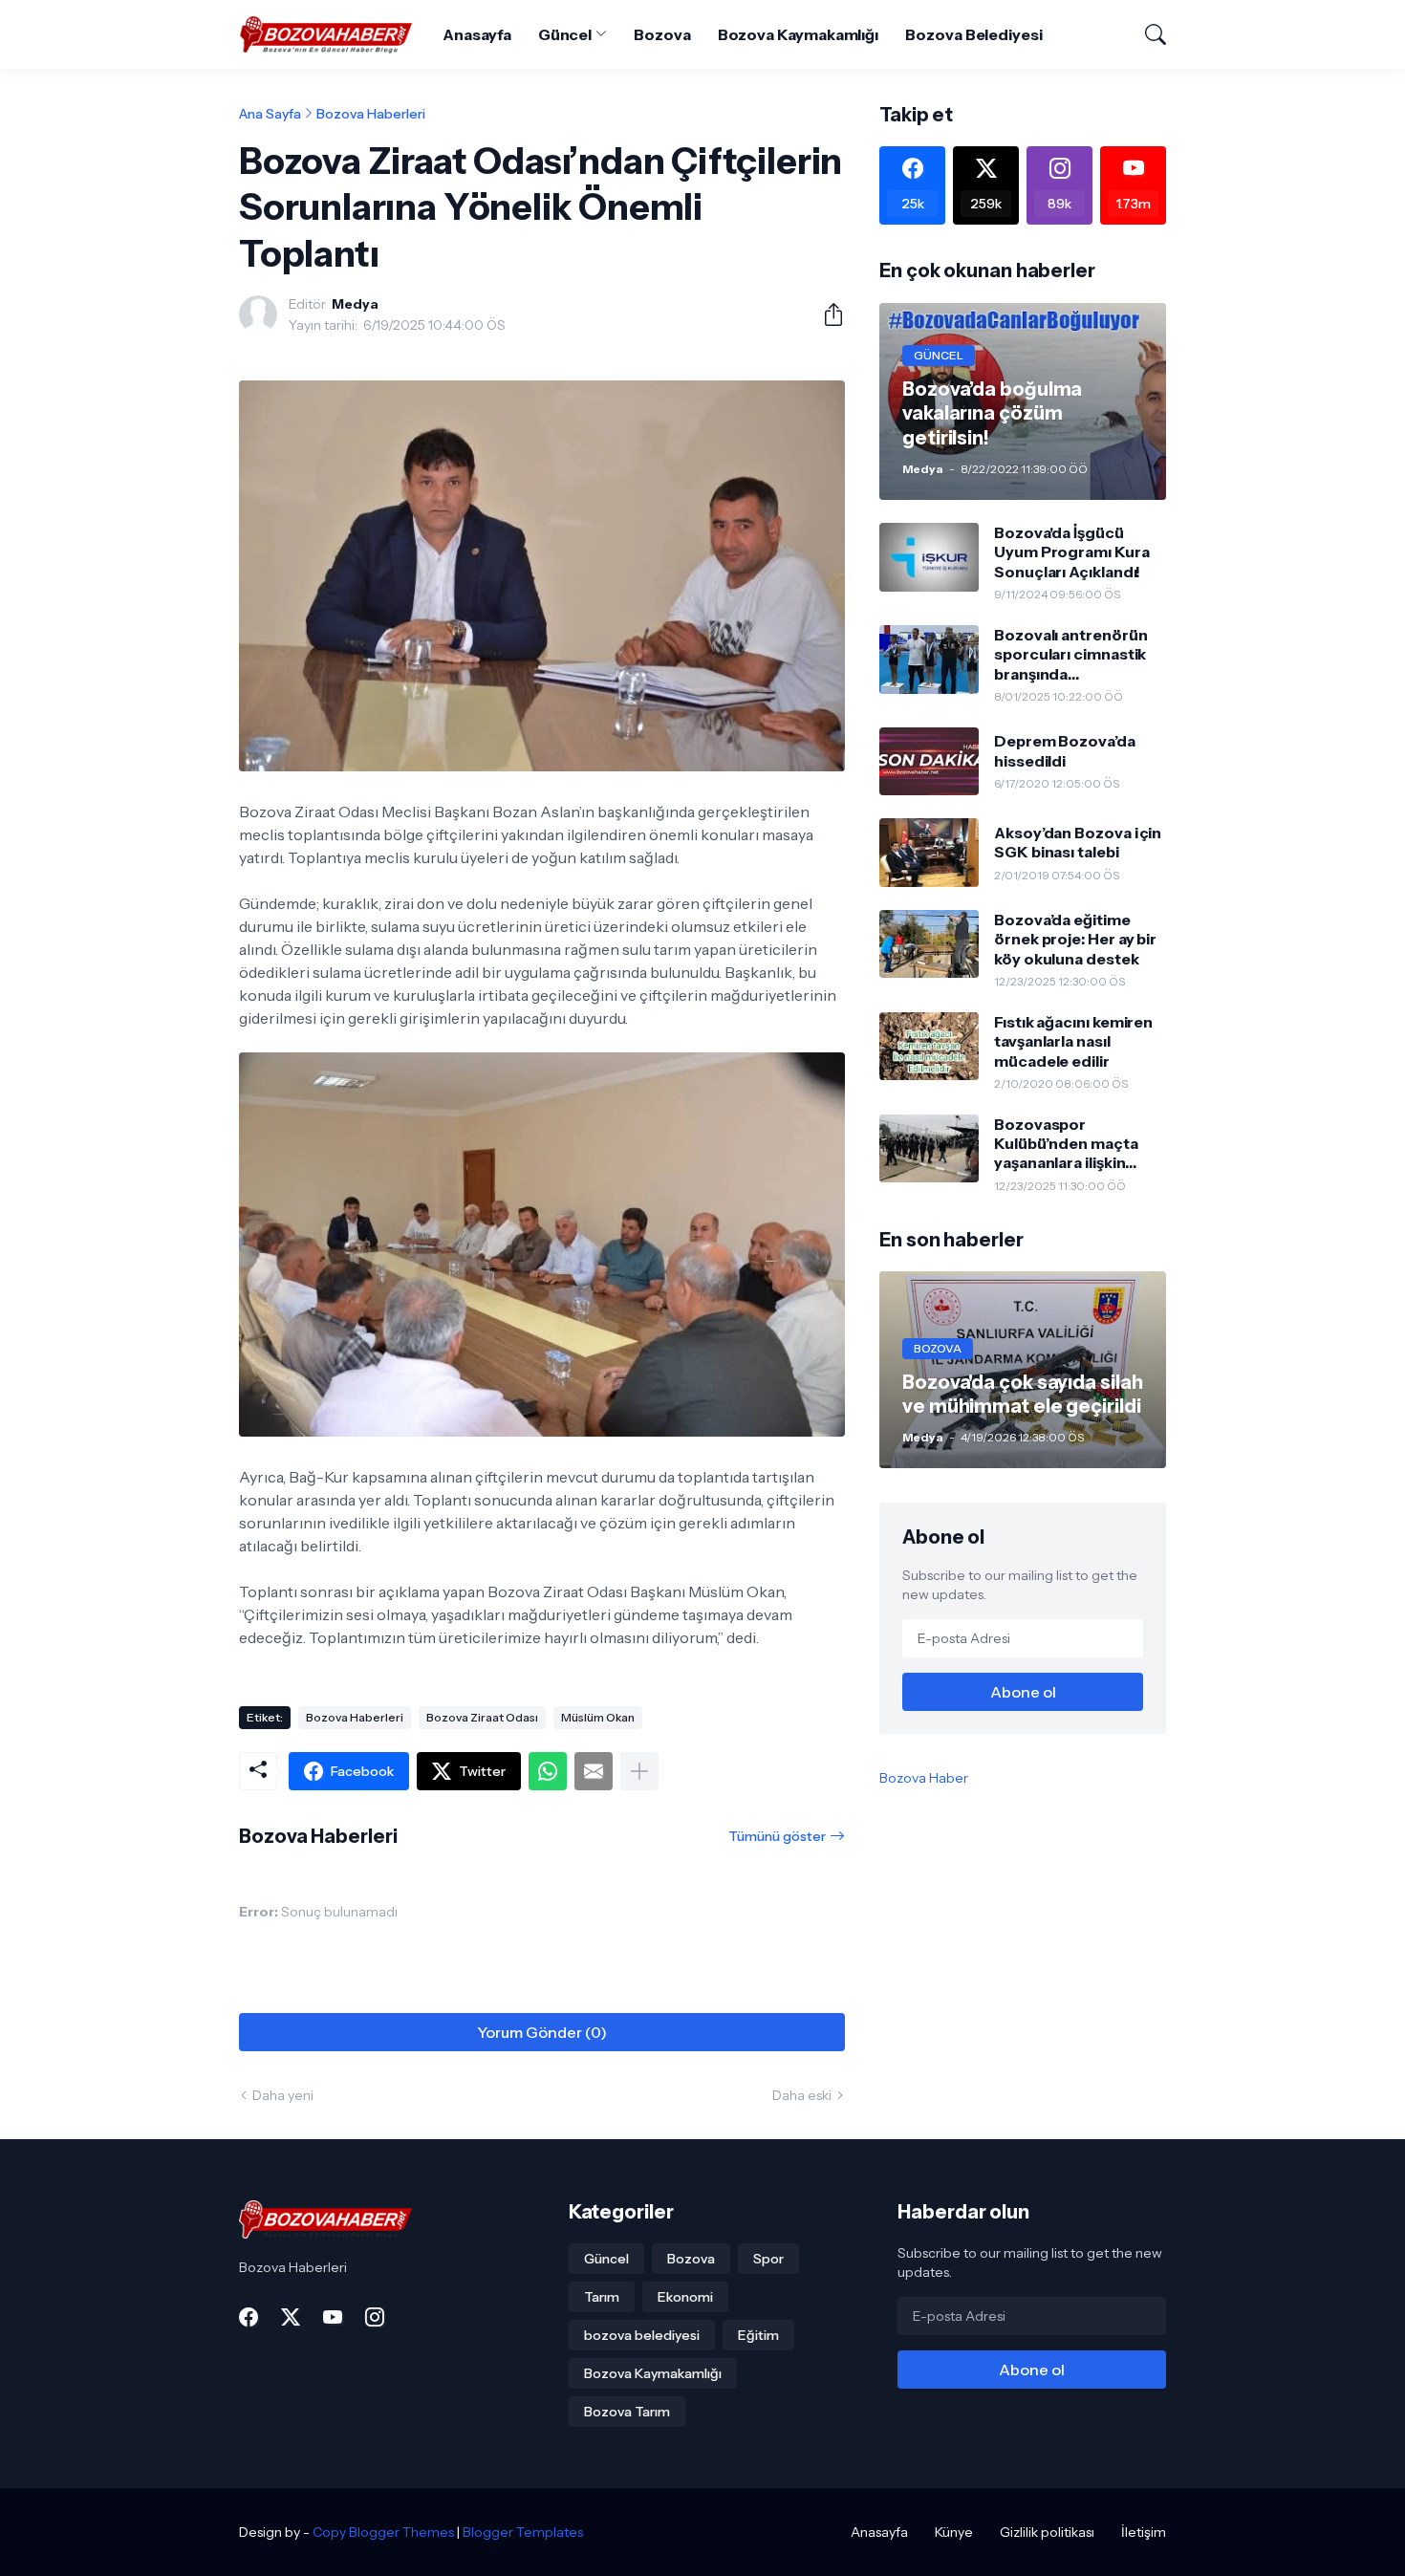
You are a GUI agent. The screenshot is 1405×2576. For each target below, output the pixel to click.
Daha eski (802, 2095)
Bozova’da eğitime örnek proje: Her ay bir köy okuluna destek (1075, 939)
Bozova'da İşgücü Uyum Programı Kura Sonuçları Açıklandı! (1072, 552)
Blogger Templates (523, 2532)
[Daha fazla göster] (639, 1771)
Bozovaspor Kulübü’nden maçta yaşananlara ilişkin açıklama (1066, 1144)
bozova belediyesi (642, 2335)
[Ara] (1147, 34)
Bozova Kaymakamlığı (798, 34)
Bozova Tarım (627, 2412)
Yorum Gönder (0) (542, 2032)
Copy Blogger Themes (383, 2532)
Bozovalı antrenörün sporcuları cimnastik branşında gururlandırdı (1070, 654)
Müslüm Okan (598, 1717)
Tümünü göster (777, 1836)
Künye (954, 2532)
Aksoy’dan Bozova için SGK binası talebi (1078, 842)
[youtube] (333, 2317)
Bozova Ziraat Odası (482, 1717)
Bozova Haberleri (371, 114)
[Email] (594, 1771)
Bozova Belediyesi (974, 34)
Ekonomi (685, 2297)
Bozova (662, 34)
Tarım (602, 2297)
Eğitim (758, 2335)
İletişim (1144, 2532)
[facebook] (249, 2317)
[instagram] (375, 2317)
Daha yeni (283, 2095)
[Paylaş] (826, 314)
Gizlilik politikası (1047, 2532)
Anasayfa (476, 34)
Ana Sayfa (270, 114)
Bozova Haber (924, 1778)
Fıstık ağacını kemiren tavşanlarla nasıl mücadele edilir (1073, 1041)
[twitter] (291, 2317)
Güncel (565, 34)
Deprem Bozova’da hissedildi (1065, 750)
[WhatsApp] (548, 1771)
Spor (768, 2259)
